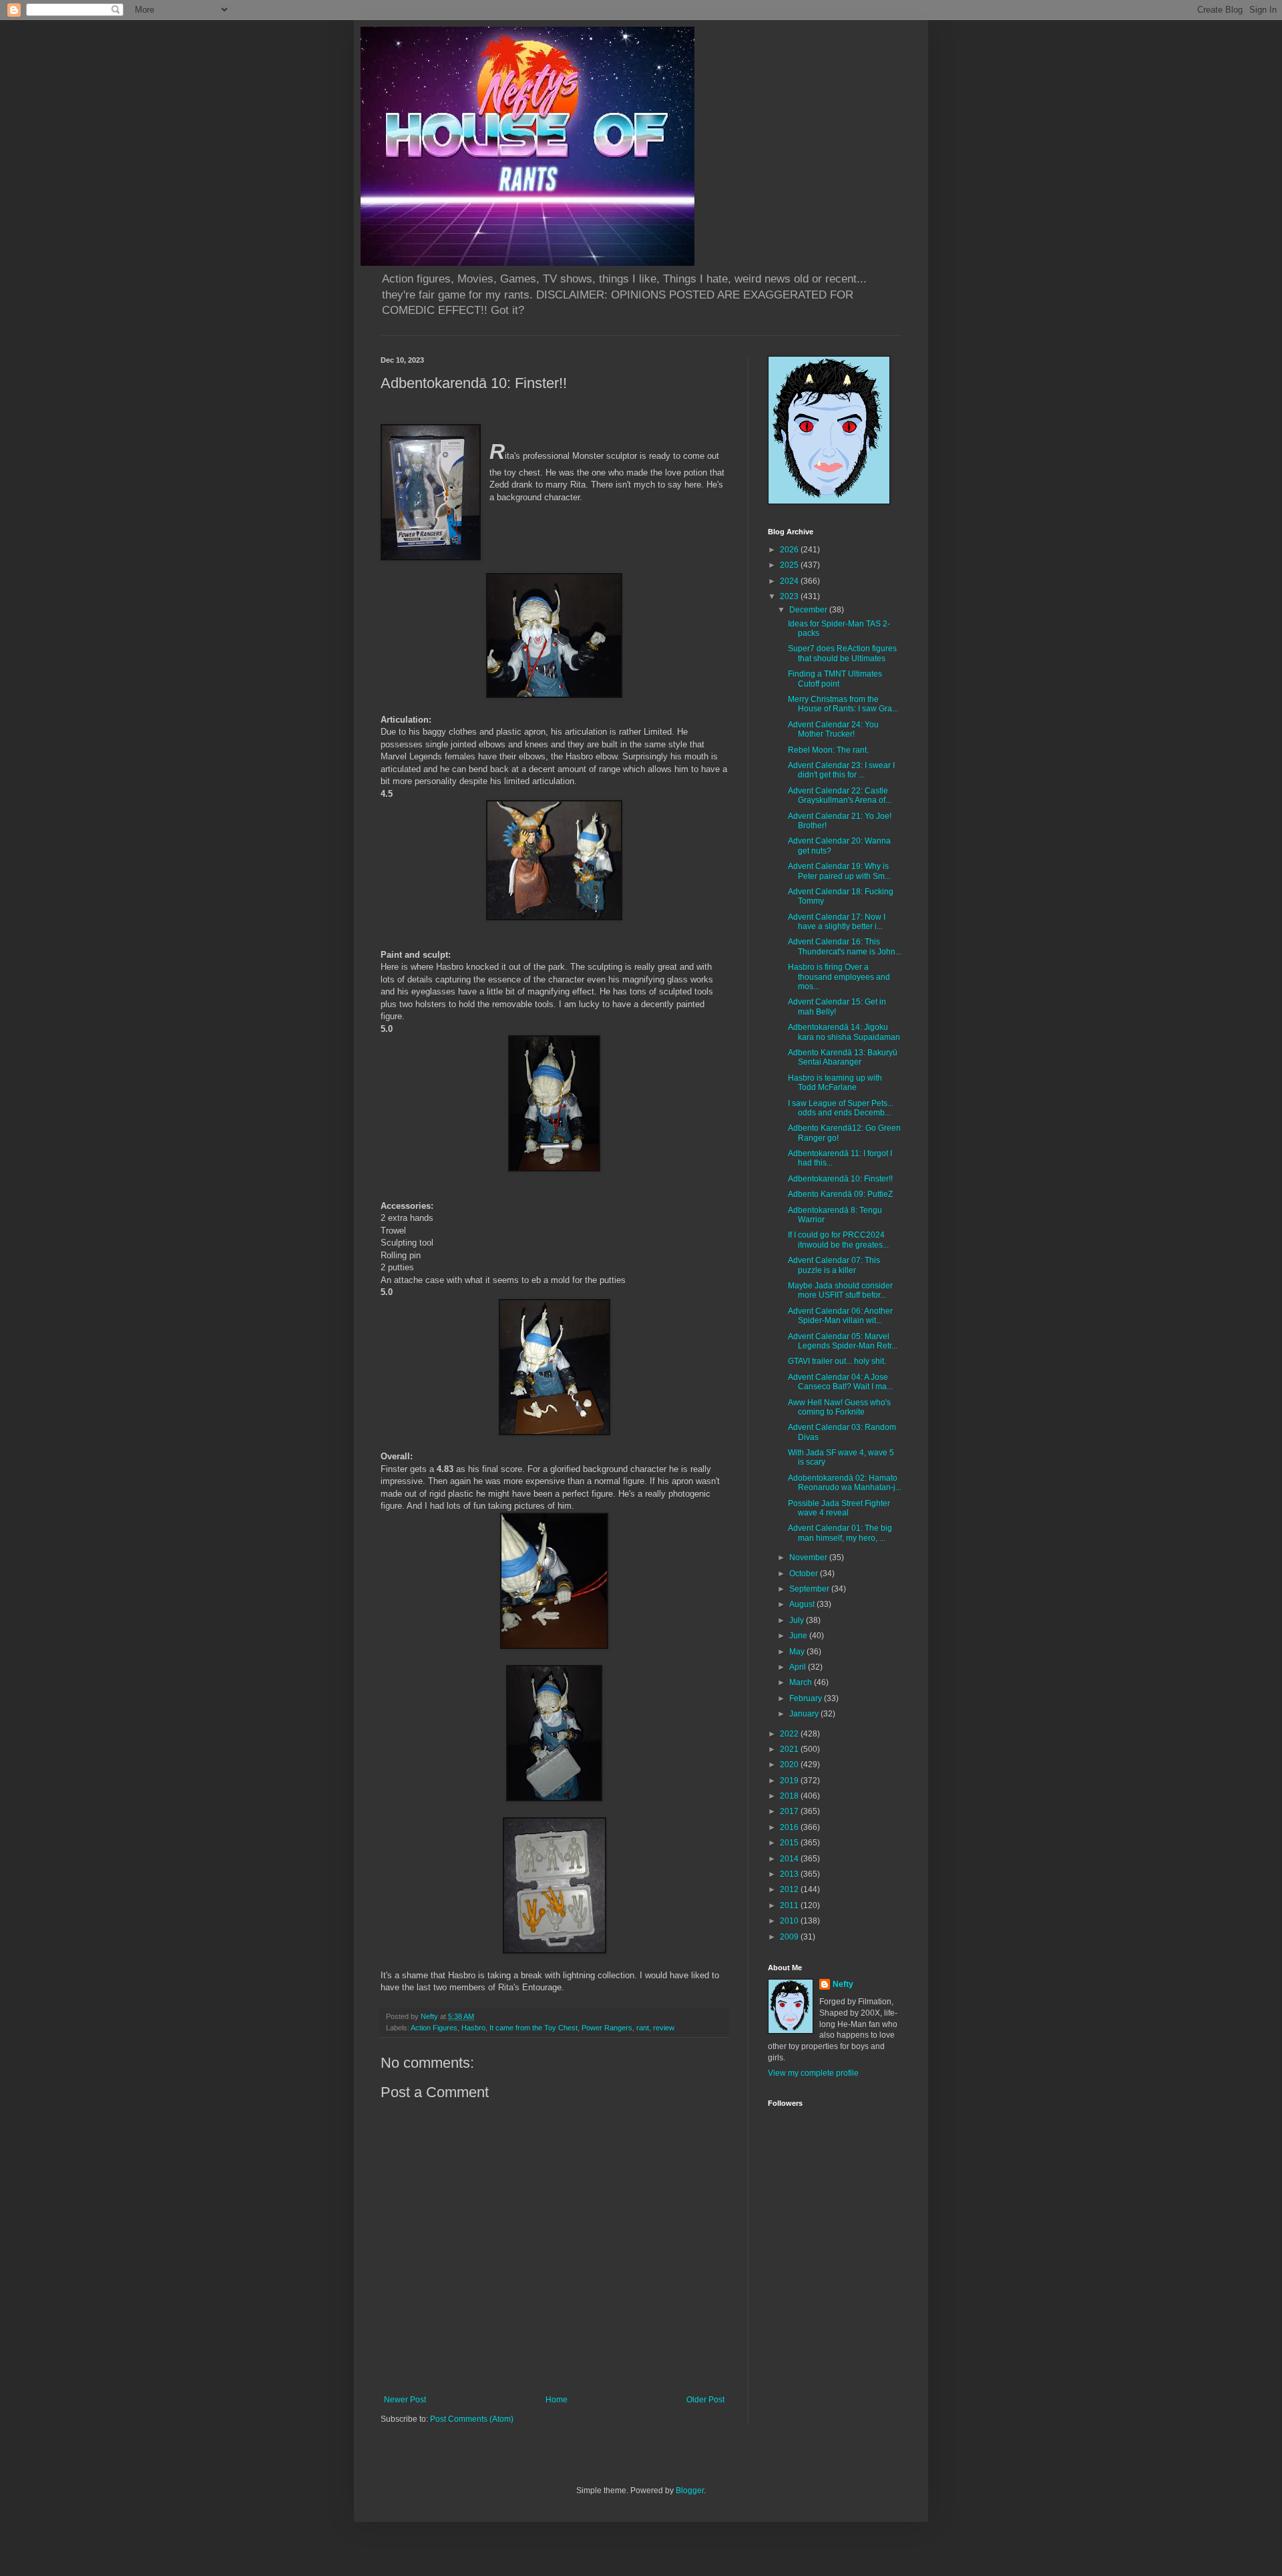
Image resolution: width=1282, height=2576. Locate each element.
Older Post (705, 2400)
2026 (790, 550)
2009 (790, 1937)
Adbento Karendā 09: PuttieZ (840, 1194)
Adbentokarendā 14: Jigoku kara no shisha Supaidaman (844, 1032)
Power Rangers (607, 2028)
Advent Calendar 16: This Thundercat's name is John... (845, 946)
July (798, 1620)
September (810, 1589)
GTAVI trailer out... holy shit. (837, 1361)
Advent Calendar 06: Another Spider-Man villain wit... (840, 1316)
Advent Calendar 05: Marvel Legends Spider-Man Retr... (843, 1341)
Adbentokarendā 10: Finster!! (840, 1179)
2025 (790, 565)
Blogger (690, 2491)
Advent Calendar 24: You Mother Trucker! (833, 729)
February (807, 1698)
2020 (790, 1765)
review (664, 2028)
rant (643, 2028)
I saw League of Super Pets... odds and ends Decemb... (841, 1108)
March (802, 1682)
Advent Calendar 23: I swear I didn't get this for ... (841, 770)
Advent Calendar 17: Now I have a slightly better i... (837, 922)
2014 (790, 1859)
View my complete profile (813, 2073)
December (809, 610)
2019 (790, 1781)
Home (557, 2400)
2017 (790, 1811)
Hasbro (473, 2028)
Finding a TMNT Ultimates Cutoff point (835, 679)
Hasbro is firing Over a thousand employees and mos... (839, 977)
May (798, 1652)
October (805, 1574)
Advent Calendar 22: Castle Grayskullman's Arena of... (840, 795)
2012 (790, 1889)
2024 (790, 581)
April (799, 1667)
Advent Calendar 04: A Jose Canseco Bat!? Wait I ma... (840, 1382)
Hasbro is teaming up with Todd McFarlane (835, 1083)
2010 (790, 1921)
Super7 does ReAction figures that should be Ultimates (842, 653)
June (799, 1636)
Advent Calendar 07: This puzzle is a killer (834, 1265)
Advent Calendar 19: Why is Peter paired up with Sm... (839, 871)
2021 (790, 1749)
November (809, 1557)
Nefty (843, 1984)
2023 (790, 596)
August (803, 1604)
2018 (790, 1796)
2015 (790, 1843)
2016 (790, 1827)
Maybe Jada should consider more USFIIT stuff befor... (840, 1290)
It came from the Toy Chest (533, 2028)
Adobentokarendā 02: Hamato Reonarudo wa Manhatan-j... (845, 1483)
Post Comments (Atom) (472, 2419)
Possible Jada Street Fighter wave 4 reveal (839, 1508)
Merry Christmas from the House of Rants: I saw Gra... (843, 704)
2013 (790, 1874)
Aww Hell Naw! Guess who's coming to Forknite (839, 1407)
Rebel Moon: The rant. (828, 750)
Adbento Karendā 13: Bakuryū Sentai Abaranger (843, 1057)
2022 (790, 1734)
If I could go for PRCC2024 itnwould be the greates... (838, 1240)
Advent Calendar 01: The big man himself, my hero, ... (840, 1533)
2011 (790, 1905)
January (805, 1714)
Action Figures (434, 2028)
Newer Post (405, 2400)
